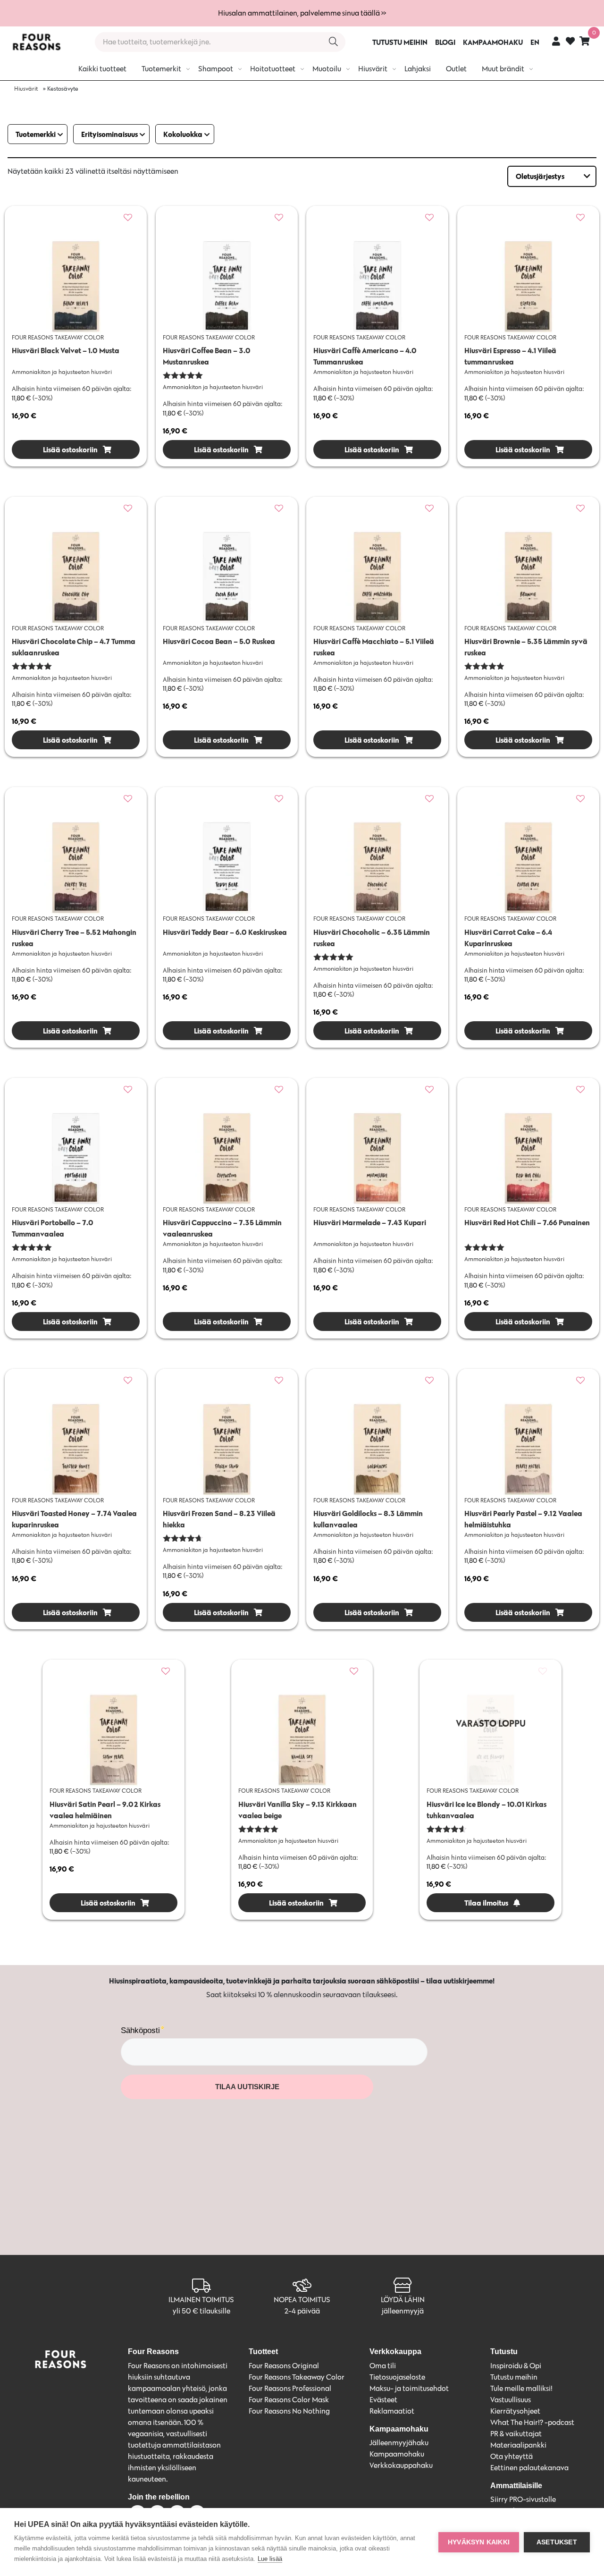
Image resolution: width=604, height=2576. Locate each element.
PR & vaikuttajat (516, 2434)
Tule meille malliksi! (521, 2388)
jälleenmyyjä (403, 2311)
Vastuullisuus (511, 2400)
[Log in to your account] (556, 41)
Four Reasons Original (284, 2366)
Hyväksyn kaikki (479, 2542)
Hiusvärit (373, 69)
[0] (585, 41)
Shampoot (216, 69)
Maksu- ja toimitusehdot (409, 2388)
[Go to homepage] (36, 42)
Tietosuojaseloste (397, 2377)
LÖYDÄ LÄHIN (403, 2300)
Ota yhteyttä (512, 2456)
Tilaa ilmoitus (486, 1903)
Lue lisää (270, 2559)
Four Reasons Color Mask (289, 2400)
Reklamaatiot (392, 2411)
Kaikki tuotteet (102, 69)
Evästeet (383, 2400)
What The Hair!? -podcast (532, 2422)
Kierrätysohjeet (515, 2411)
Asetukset (557, 2542)
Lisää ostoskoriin (70, 449)
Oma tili (383, 2366)
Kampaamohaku (397, 2454)
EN (535, 42)
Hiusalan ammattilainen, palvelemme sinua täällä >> (302, 13)
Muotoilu (327, 69)
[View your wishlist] (570, 42)
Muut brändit (503, 69)
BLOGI (445, 42)
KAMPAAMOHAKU (493, 42)
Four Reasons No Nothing (289, 2411)
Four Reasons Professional (290, 2388)
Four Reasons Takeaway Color (297, 2377)
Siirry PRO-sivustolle (523, 2499)
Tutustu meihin (514, 2377)
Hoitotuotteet (273, 69)
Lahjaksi (418, 69)
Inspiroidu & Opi (516, 2366)
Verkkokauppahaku (401, 2465)
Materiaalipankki (518, 2445)
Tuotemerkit (161, 69)
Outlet (456, 69)
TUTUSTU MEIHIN (400, 42)
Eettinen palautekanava (529, 2468)
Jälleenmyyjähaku (399, 2443)
